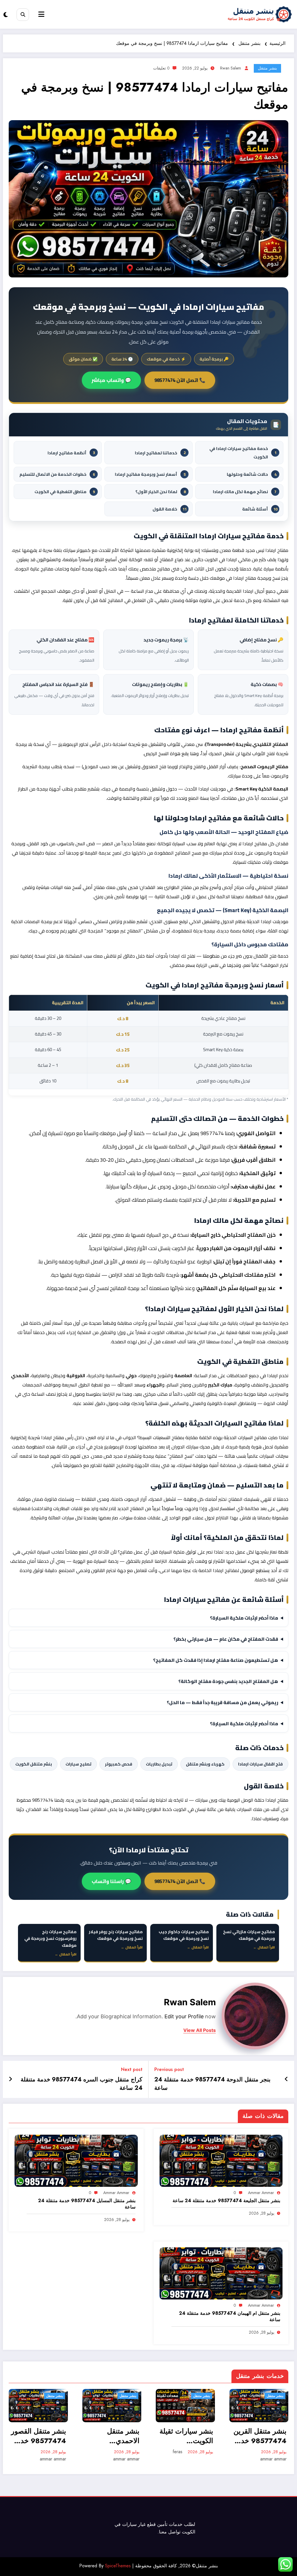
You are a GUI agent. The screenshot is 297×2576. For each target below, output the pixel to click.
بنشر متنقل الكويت (34, 1764)
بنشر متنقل (267, 68)
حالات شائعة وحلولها (252, 474)
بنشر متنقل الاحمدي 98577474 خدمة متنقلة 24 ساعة (40, 2436)
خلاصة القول (170, 509)
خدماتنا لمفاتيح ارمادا (160, 453)
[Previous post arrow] (286, 2079)
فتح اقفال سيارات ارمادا (260, 1764)
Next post (132, 2069)
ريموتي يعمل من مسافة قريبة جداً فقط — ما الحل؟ (222, 1702)
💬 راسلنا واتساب (111, 1881)
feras (104, 2452)
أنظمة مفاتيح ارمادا (71, 453)
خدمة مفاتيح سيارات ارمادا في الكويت (243, 453)
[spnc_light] (6, 15)
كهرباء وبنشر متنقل (205, 1764)
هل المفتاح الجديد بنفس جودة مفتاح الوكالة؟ (228, 1681)
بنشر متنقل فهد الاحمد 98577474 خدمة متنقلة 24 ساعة (260, 2436)
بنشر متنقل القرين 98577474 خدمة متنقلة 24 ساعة (187, 2436)
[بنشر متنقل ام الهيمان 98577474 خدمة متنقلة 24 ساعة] (221, 2273)
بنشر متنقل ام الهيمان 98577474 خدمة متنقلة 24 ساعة (230, 2317)
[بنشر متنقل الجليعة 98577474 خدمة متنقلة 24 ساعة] (221, 2160)
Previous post (169, 2069)
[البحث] (23, 15)
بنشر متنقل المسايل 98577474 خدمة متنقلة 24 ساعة (87, 2204)
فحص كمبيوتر (119, 1764)
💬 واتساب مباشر (111, 380)
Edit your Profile (184, 2016)
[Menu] (41, 14)
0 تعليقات (161, 68)
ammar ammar (261, 2193)
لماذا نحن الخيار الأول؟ (161, 492)
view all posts (200, 2030)
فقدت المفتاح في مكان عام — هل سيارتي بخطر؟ (226, 1639)
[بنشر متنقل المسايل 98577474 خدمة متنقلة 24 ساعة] (76, 2160)
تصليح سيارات (78, 1764)
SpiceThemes (118, 2566)
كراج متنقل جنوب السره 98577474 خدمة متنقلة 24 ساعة (82, 2084)
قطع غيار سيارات (139, 2524)
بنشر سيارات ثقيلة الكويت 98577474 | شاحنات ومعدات (113, 2436)
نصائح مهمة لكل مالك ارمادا (245, 492)
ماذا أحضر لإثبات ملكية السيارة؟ (244, 1618)
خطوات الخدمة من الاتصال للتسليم (57, 474)
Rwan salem (231, 68)
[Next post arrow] (10, 2079)
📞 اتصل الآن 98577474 (180, 380)
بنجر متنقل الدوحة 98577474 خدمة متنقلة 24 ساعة (212, 2084)
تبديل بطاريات (159, 1764)
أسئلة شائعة (260, 509)
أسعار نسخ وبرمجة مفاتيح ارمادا (150, 474)
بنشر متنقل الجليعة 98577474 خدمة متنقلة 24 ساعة (226, 2201)
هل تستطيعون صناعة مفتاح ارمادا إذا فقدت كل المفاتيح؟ (216, 1660)
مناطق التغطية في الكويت (65, 492)
